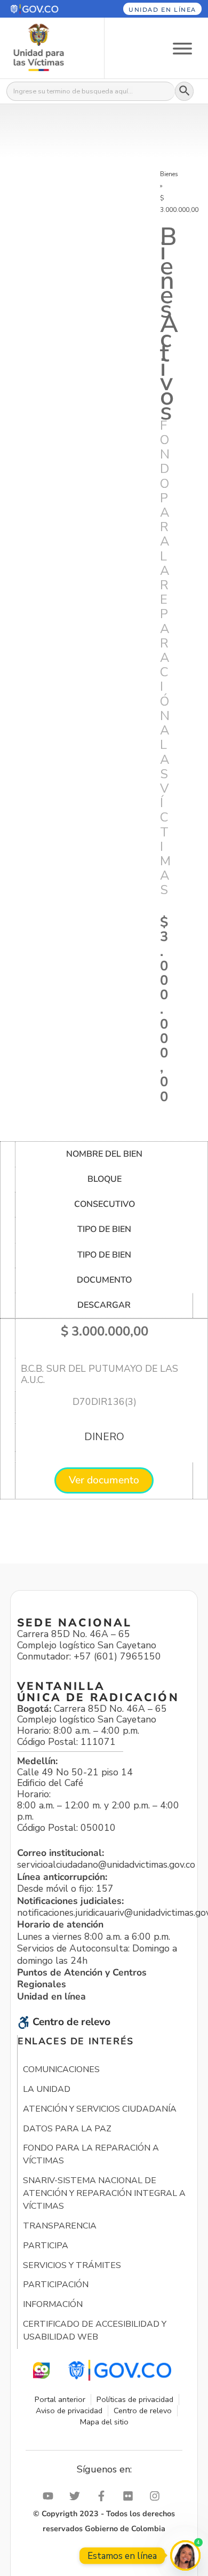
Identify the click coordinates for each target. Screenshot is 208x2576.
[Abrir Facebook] (104, 2496)
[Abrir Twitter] (77, 2496)
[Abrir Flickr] (131, 2496)
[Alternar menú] (182, 48)
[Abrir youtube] (51, 2496)
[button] (45, 9)
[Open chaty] (185, 2555)
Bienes (169, 174)
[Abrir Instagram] (157, 2496)
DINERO (104, 1437)
